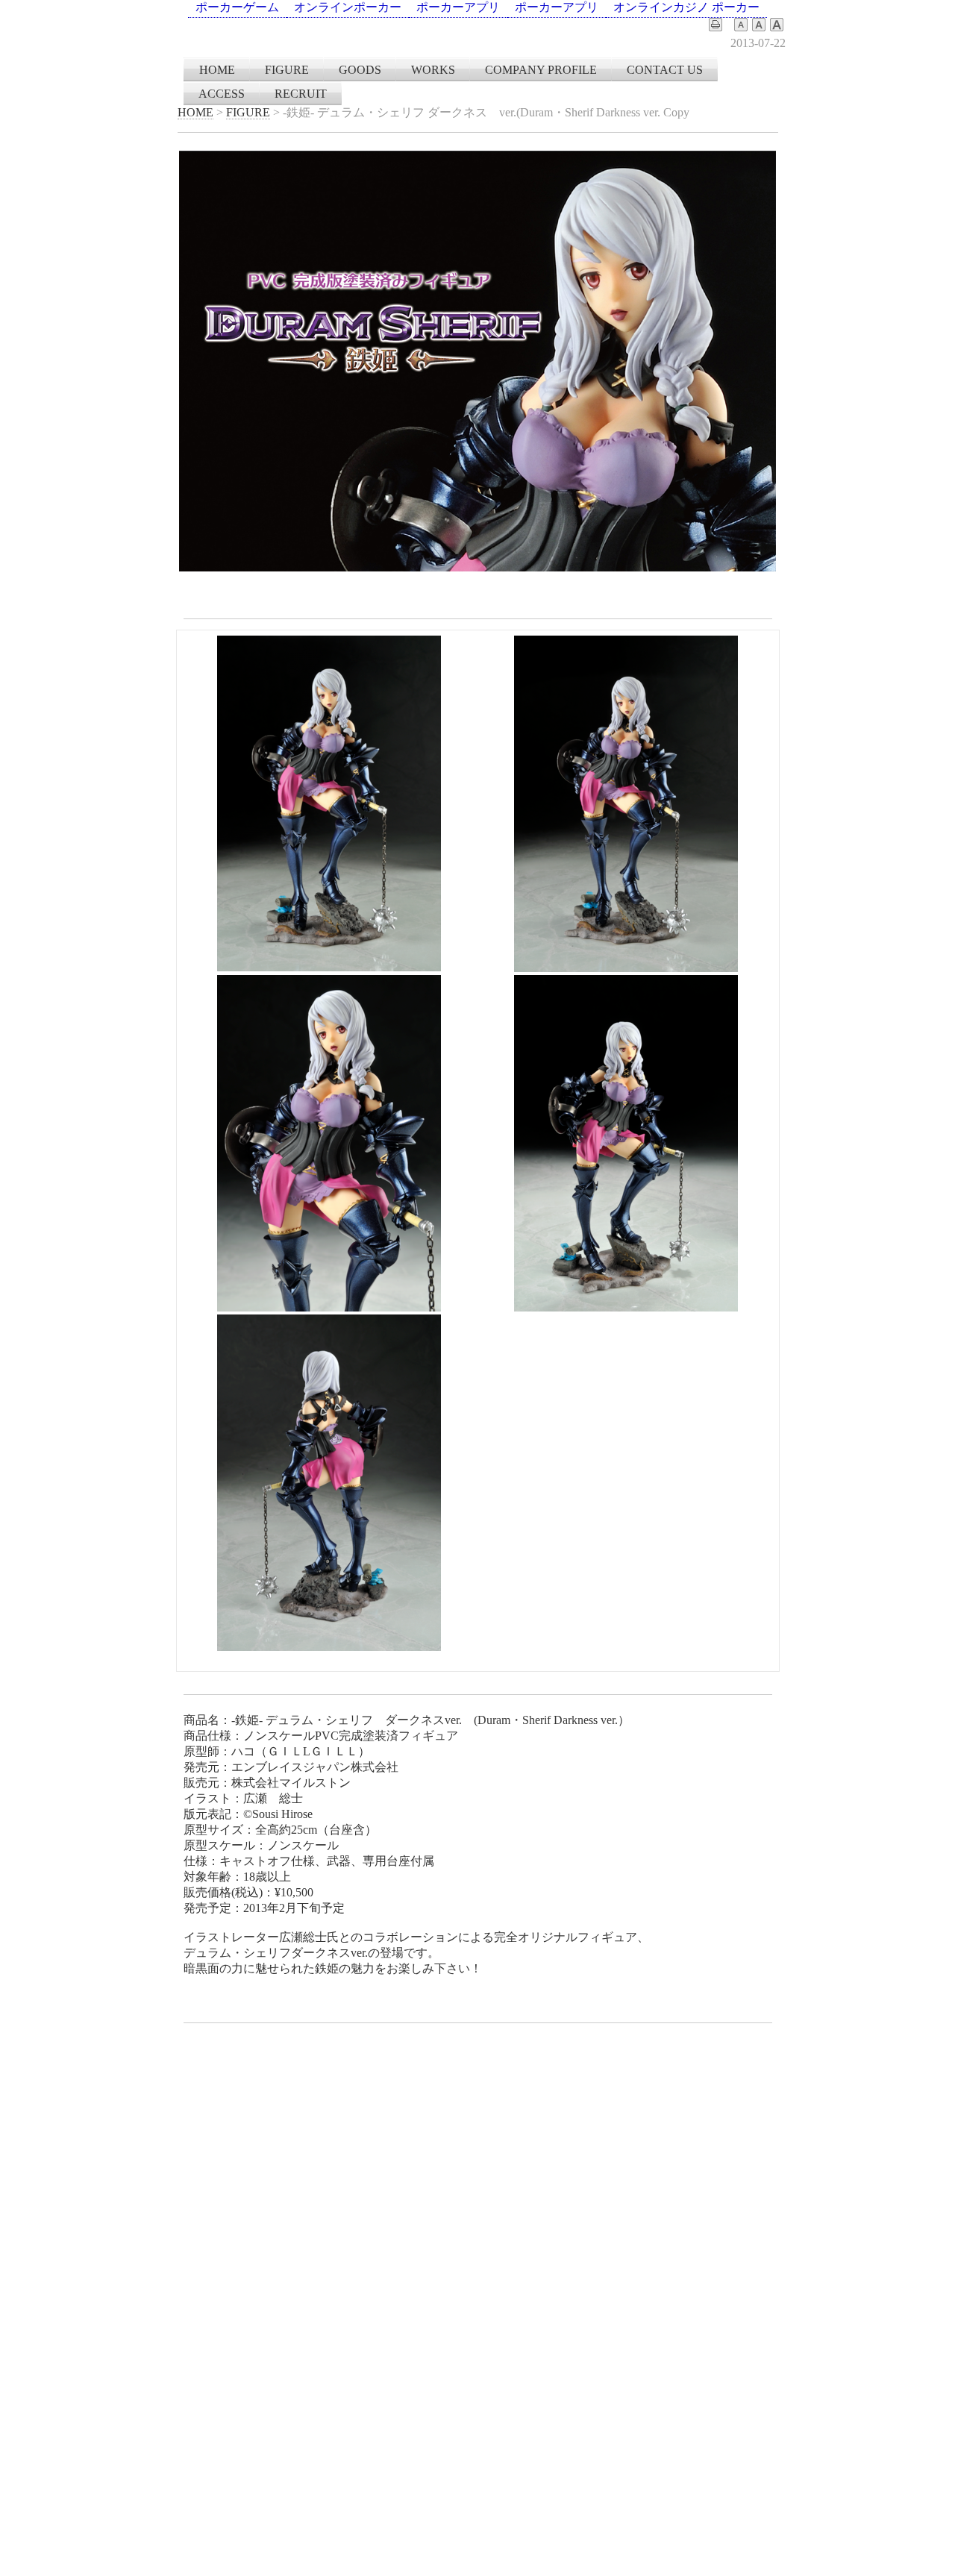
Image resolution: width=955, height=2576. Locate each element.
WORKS (433, 70)
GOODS (360, 70)
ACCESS (222, 94)
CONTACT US (665, 70)
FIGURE (287, 70)
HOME (217, 70)
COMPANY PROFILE (541, 70)
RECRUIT (301, 94)
